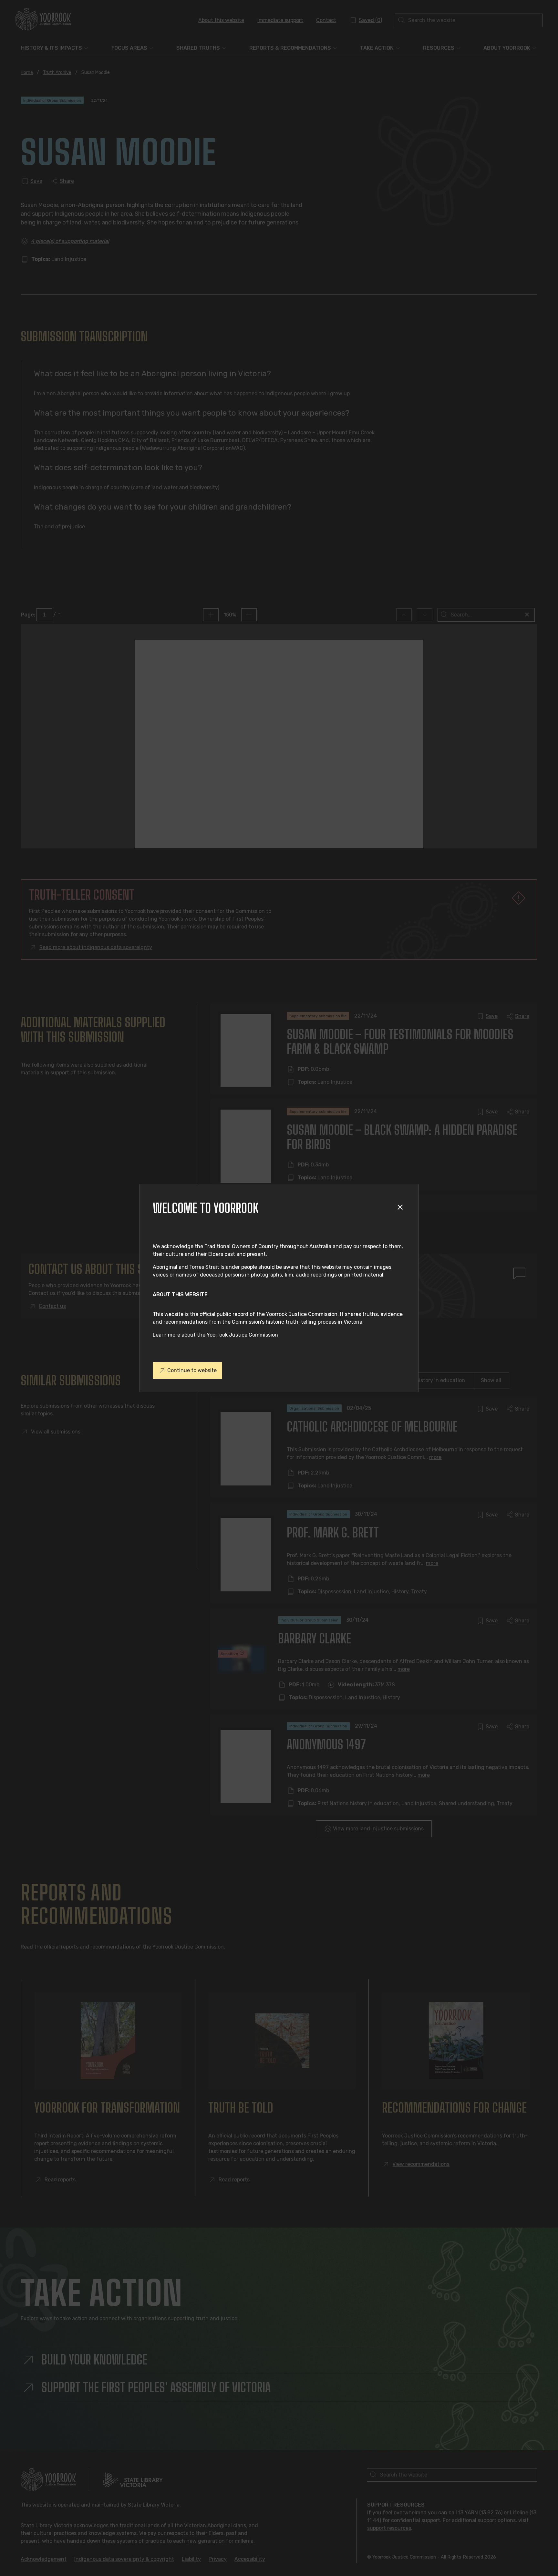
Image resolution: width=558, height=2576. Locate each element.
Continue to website (192, 1370)
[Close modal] (401, 1208)
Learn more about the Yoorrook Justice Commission (215, 1335)
